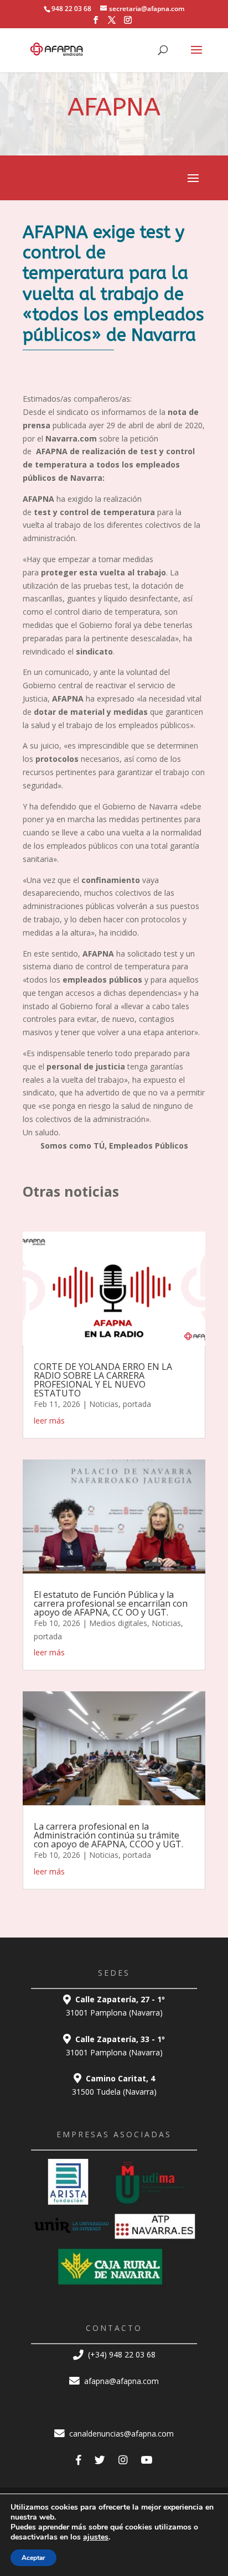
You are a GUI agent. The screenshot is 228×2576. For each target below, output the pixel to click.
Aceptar (33, 2558)
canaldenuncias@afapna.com (120, 2434)
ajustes (96, 2537)
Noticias (104, 1404)
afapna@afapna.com (120, 2381)
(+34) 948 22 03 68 (121, 2354)
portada (137, 1404)
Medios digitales (118, 1623)
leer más (49, 1421)
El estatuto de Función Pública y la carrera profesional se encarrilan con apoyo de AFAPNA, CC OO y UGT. (111, 1603)
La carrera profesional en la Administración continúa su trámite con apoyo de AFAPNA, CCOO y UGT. (108, 1835)
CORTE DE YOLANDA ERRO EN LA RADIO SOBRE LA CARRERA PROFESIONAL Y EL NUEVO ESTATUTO (103, 1380)
